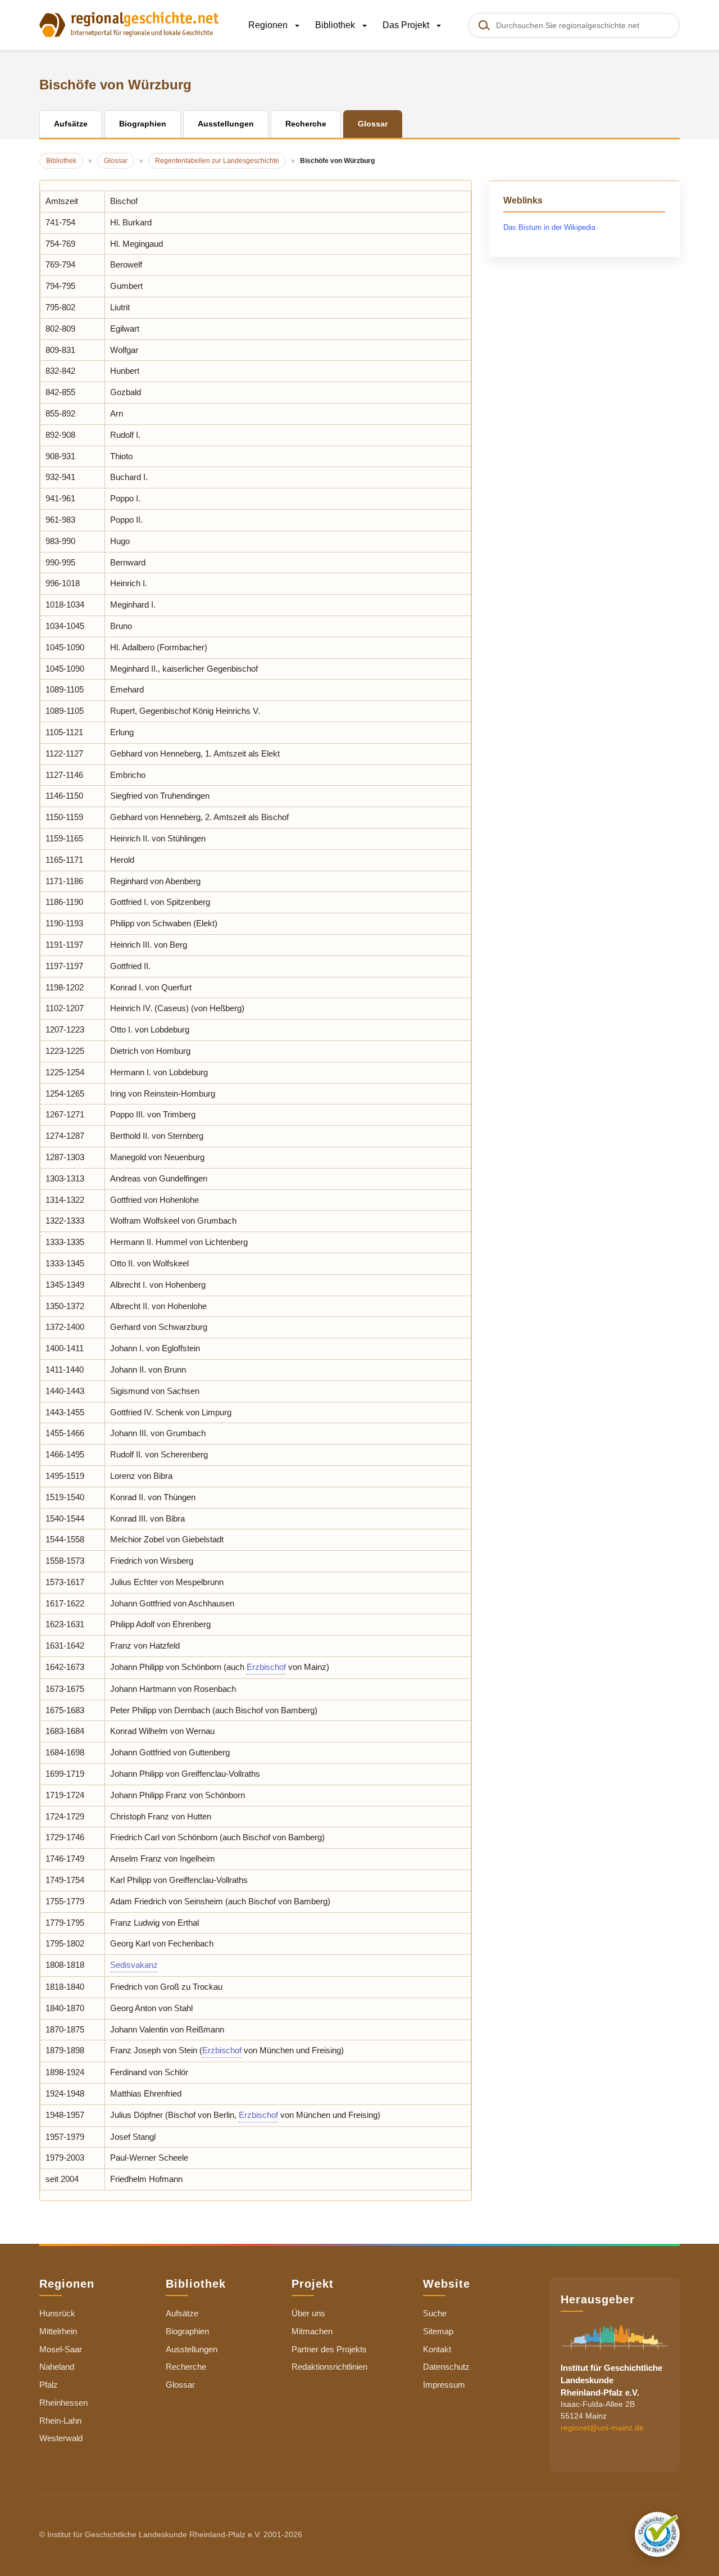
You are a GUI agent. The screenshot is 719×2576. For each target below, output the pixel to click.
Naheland (57, 2367)
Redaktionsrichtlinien (329, 2367)
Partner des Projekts (329, 2349)
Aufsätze (182, 2313)
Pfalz (49, 2385)
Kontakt (437, 2349)
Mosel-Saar (61, 2349)
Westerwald (61, 2438)
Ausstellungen (192, 2349)
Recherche (186, 2367)
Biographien (187, 2331)
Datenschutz (446, 2367)
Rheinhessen (63, 2403)
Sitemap (438, 2331)
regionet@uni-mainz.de (602, 2428)
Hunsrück (57, 2313)
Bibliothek (336, 25)
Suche (435, 2313)
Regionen (269, 25)
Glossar (180, 2385)
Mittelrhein (58, 2331)
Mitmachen (312, 2331)
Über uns (308, 2313)
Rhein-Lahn (60, 2421)
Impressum (444, 2385)
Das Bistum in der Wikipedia (549, 227)
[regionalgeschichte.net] (129, 24)
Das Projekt (407, 25)
